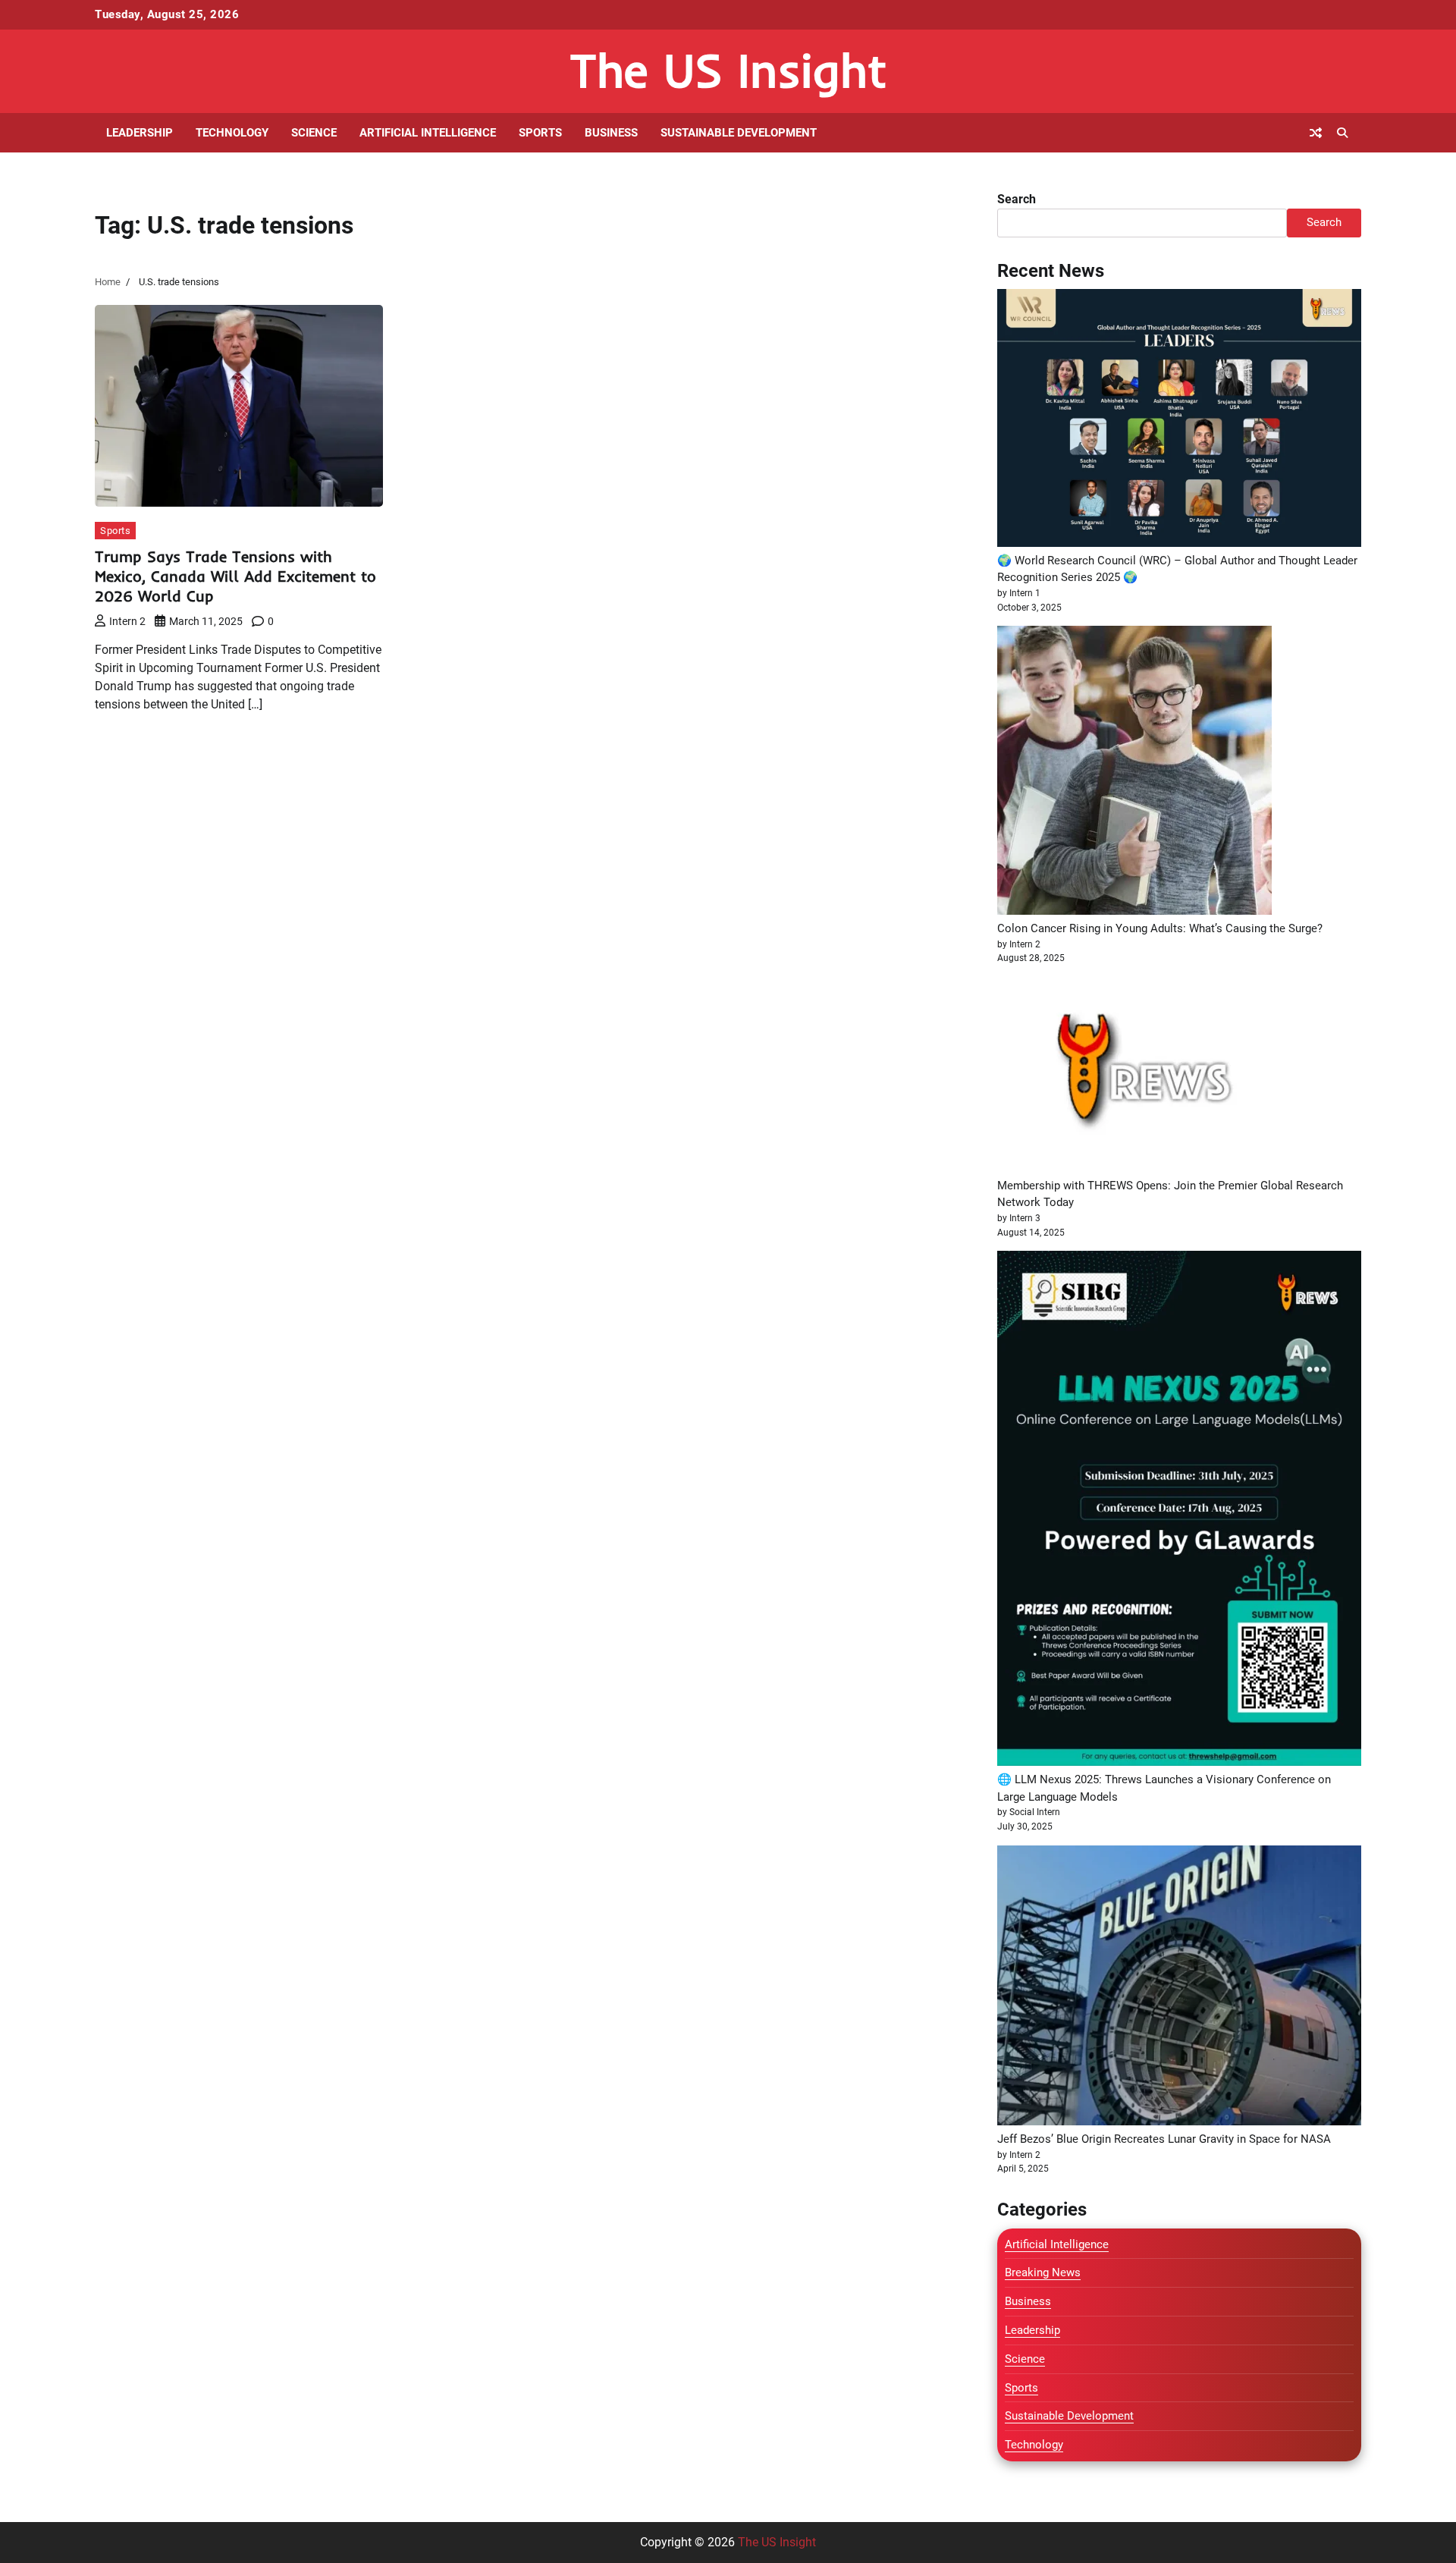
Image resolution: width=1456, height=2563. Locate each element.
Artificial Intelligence (428, 133)
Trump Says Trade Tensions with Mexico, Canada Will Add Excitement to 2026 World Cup (235, 576)
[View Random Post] (1316, 133)
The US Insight (728, 70)
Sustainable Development (739, 133)
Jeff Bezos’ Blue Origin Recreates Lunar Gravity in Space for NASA (1164, 2139)
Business (611, 133)
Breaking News (1043, 2272)
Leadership (140, 133)
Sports (540, 133)
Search (1017, 199)
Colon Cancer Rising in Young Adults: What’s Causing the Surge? (1160, 928)
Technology (232, 133)
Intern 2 (127, 621)
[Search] (1342, 133)
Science (314, 133)
